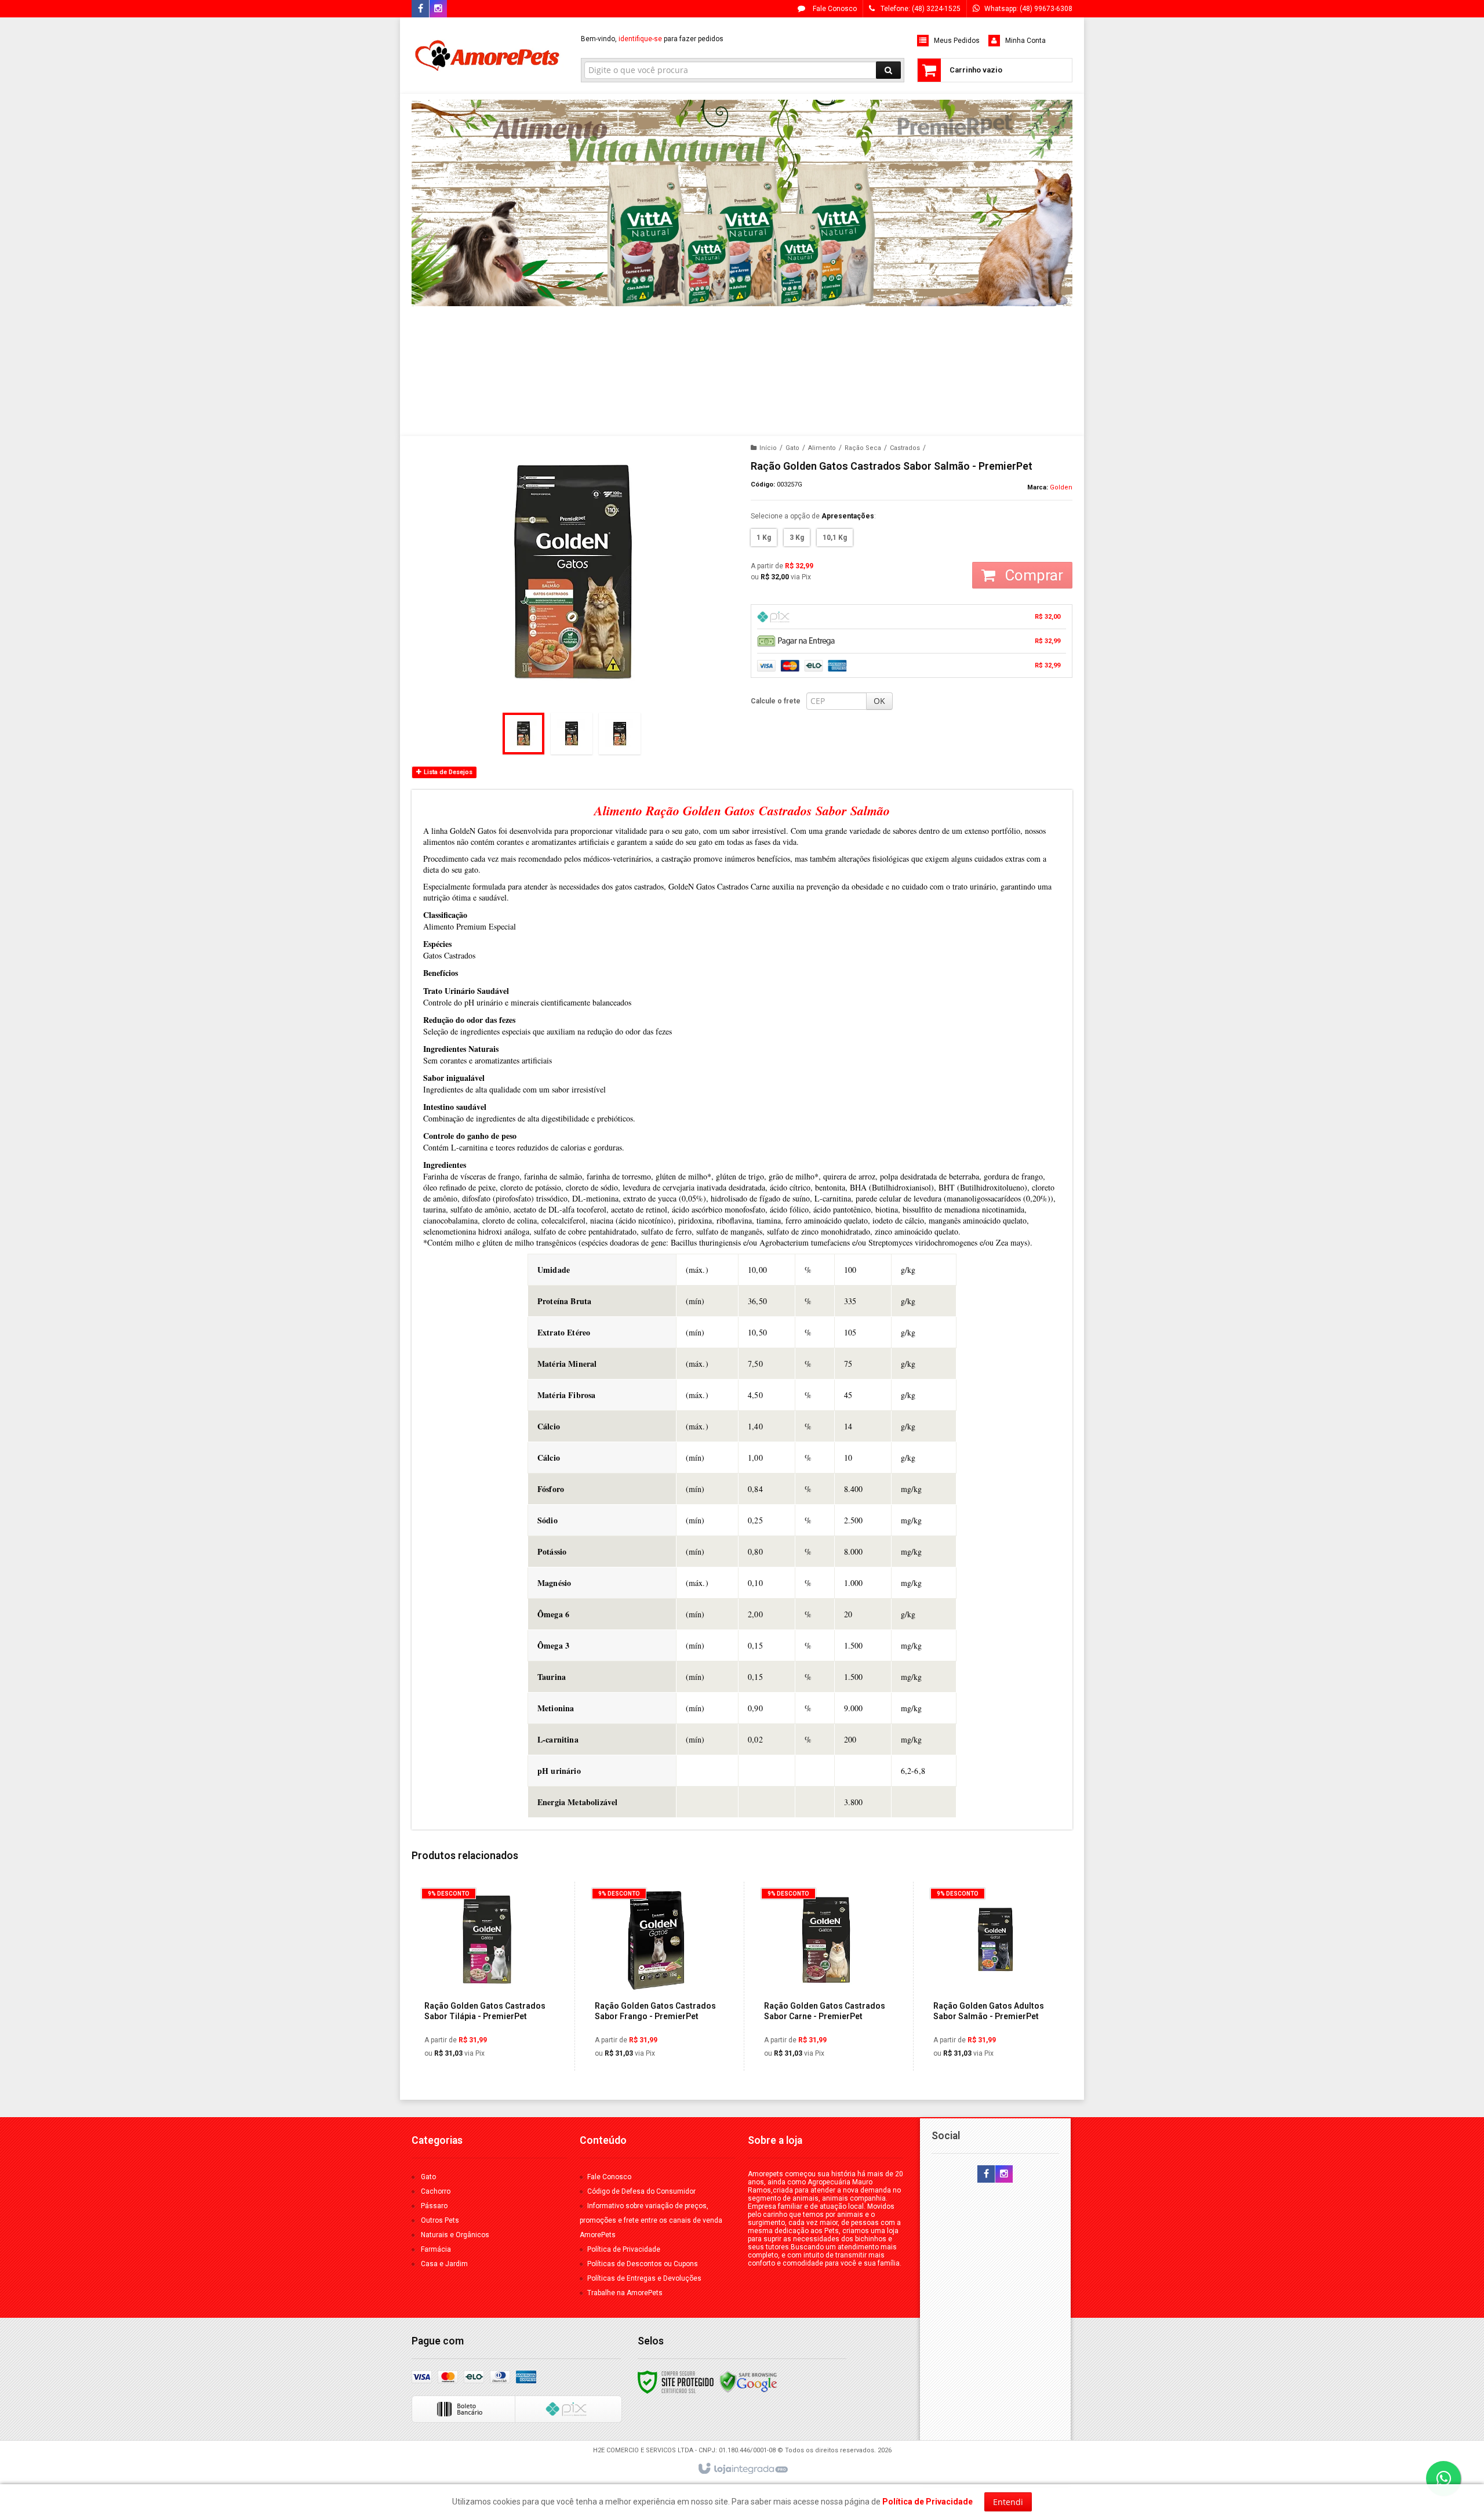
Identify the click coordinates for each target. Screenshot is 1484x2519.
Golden (1061, 487)
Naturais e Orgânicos (455, 2235)
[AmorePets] (488, 56)
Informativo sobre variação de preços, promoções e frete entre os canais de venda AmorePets (651, 2220)
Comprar (1032, 575)
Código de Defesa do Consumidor (641, 2191)
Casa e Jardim (444, 2264)
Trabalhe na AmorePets (625, 2293)
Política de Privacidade (624, 2249)
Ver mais (493, 2018)
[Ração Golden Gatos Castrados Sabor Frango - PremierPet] (656, 1976)
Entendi (1008, 2502)
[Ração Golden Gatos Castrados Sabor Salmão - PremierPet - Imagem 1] (523, 734)
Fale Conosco (834, 9)
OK (879, 701)
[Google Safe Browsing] (748, 2382)
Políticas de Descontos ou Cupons (643, 2264)
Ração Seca (863, 448)
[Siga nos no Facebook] (420, 9)
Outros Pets (440, 2220)
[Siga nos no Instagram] (438, 9)
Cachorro (436, 2191)
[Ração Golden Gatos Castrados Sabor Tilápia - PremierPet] (486, 1976)
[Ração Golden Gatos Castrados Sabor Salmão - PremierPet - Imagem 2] (572, 734)
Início (768, 448)
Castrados (905, 448)
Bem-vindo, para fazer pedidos (652, 39)
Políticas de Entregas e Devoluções (644, 2278)
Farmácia (436, 2249)
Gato (792, 448)
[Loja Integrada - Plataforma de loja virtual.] (742, 2469)
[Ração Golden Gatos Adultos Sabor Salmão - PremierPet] (995, 1976)
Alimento (822, 448)
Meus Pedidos (957, 41)
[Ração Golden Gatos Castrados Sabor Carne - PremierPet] (826, 1976)
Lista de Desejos (447, 772)
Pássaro (434, 2206)
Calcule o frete (776, 701)
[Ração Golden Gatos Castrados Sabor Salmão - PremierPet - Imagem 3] (620, 734)
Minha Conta (1025, 41)
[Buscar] (888, 70)
